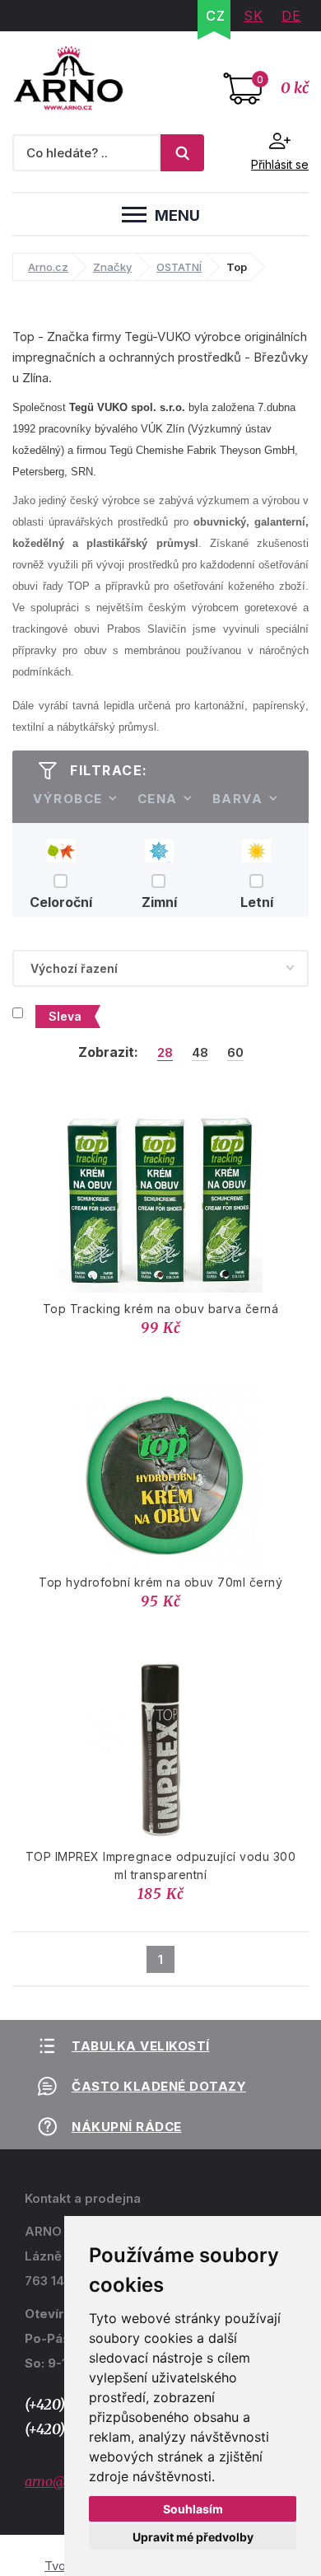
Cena (158, 799)
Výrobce (68, 799)
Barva (238, 799)
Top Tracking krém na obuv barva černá (161, 1309)
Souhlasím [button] (193, 2509)
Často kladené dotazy (159, 2086)
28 (165, 1053)
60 (235, 1053)
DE (291, 16)
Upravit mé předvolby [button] (193, 2537)
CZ (216, 16)
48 (200, 1053)
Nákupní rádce (127, 2127)
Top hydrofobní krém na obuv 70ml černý (160, 1582)
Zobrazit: (108, 1052)
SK (254, 16)
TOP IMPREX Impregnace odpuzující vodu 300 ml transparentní (161, 1865)
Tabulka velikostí (141, 2046)
